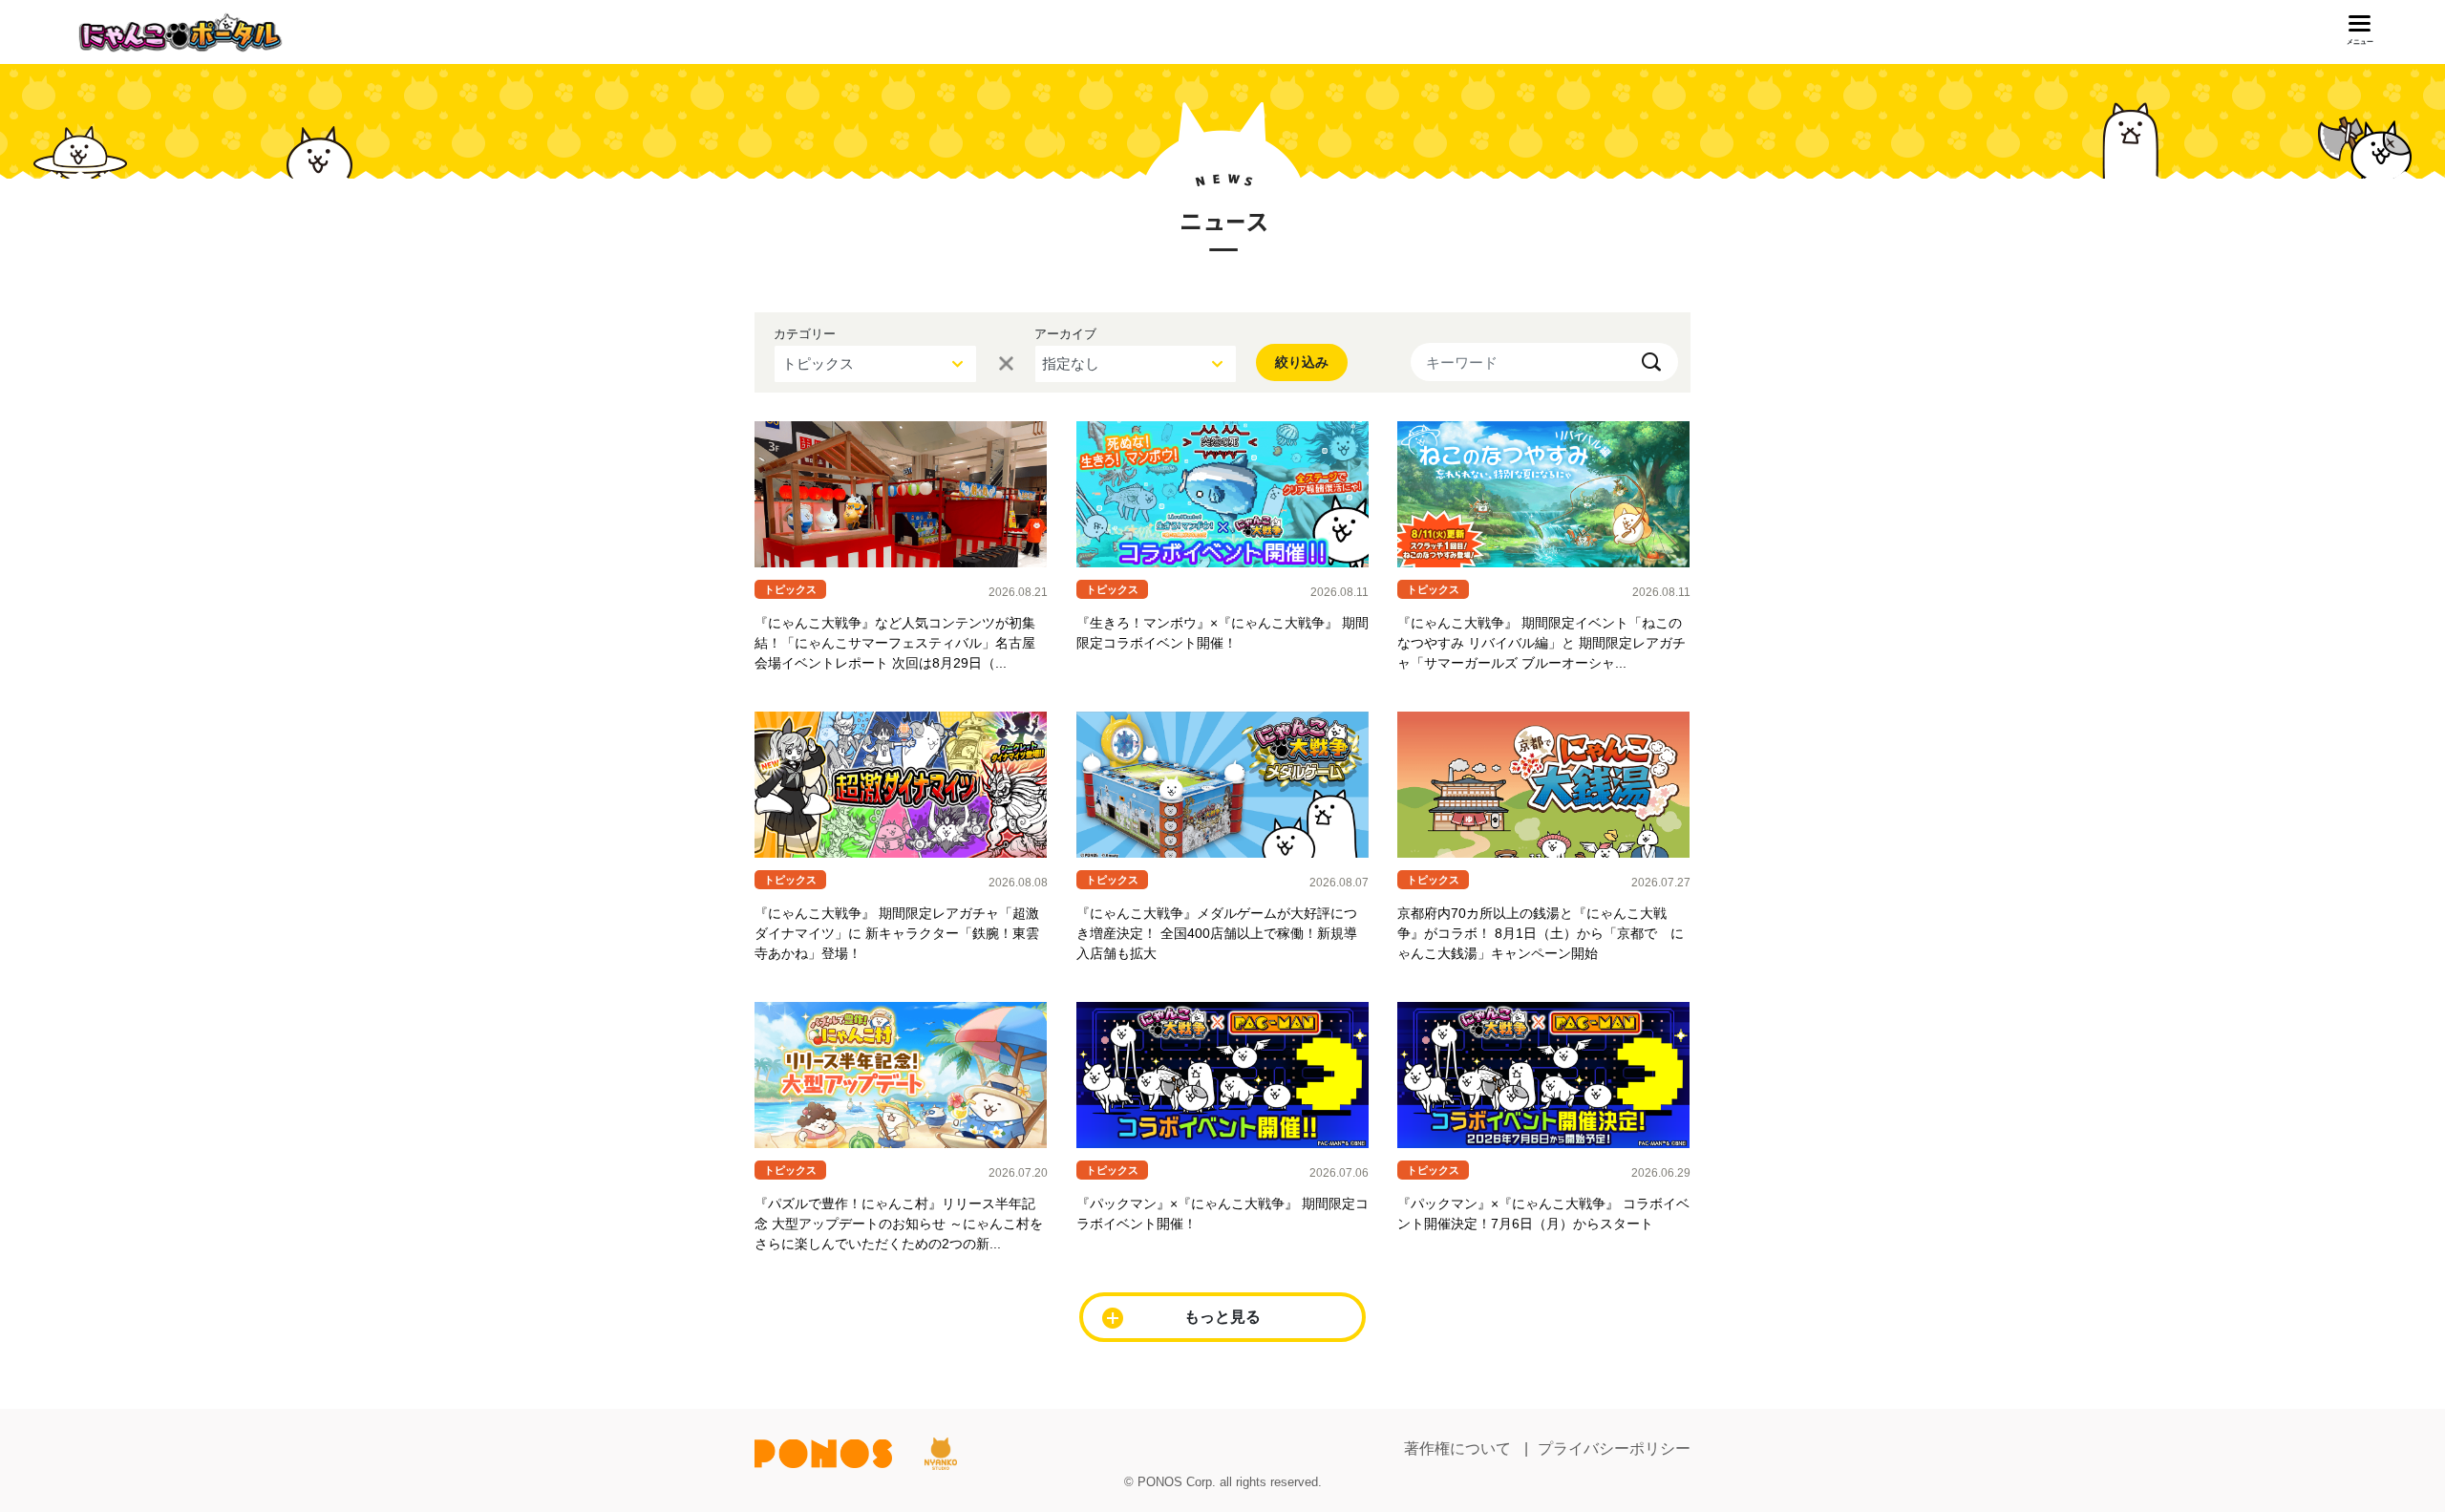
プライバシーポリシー (1614, 1448)
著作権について (1457, 1448)
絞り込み (1302, 362)
